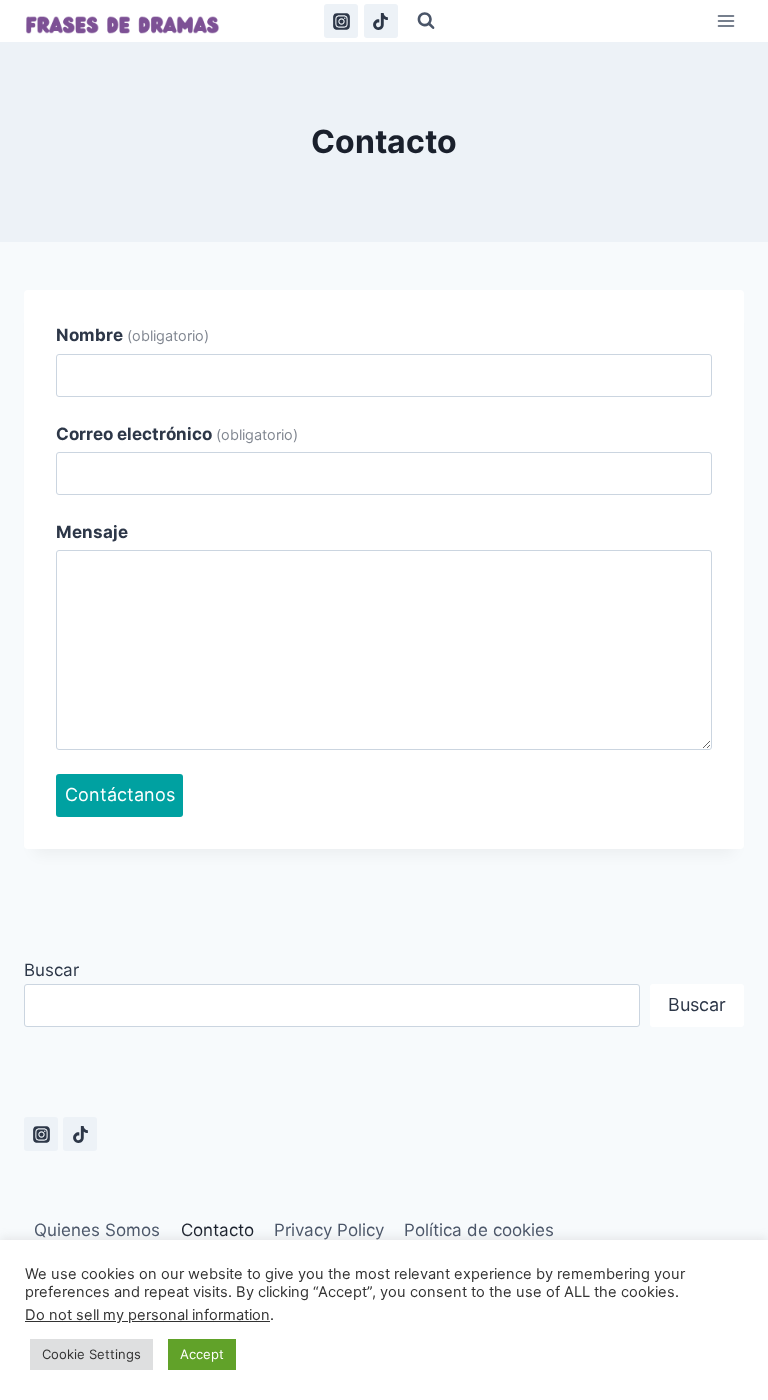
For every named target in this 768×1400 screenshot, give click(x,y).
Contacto (217, 1230)
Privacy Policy (329, 1230)
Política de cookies (479, 1230)
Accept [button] (202, 1354)
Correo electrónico (177, 434)
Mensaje (92, 532)
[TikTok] (381, 21)
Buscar (51, 970)
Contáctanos (120, 794)
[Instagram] (341, 21)
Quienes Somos (97, 1230)
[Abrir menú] (725, 21)
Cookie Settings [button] (91, 1354)
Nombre (132, 335)
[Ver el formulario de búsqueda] (426, 21)
